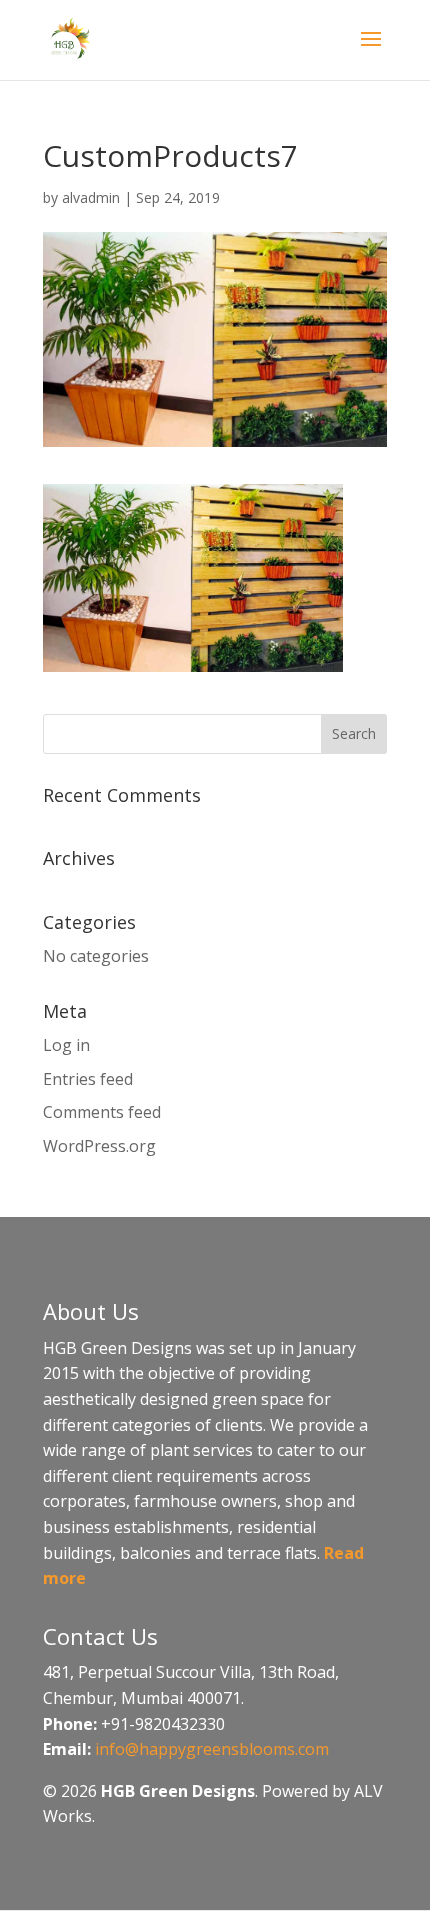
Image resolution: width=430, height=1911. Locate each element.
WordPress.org (99, 1146)
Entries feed (88, 1079)
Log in (66, 1045)
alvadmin (91, 197)
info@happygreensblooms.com (212, 1749)
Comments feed (102, 1112)
